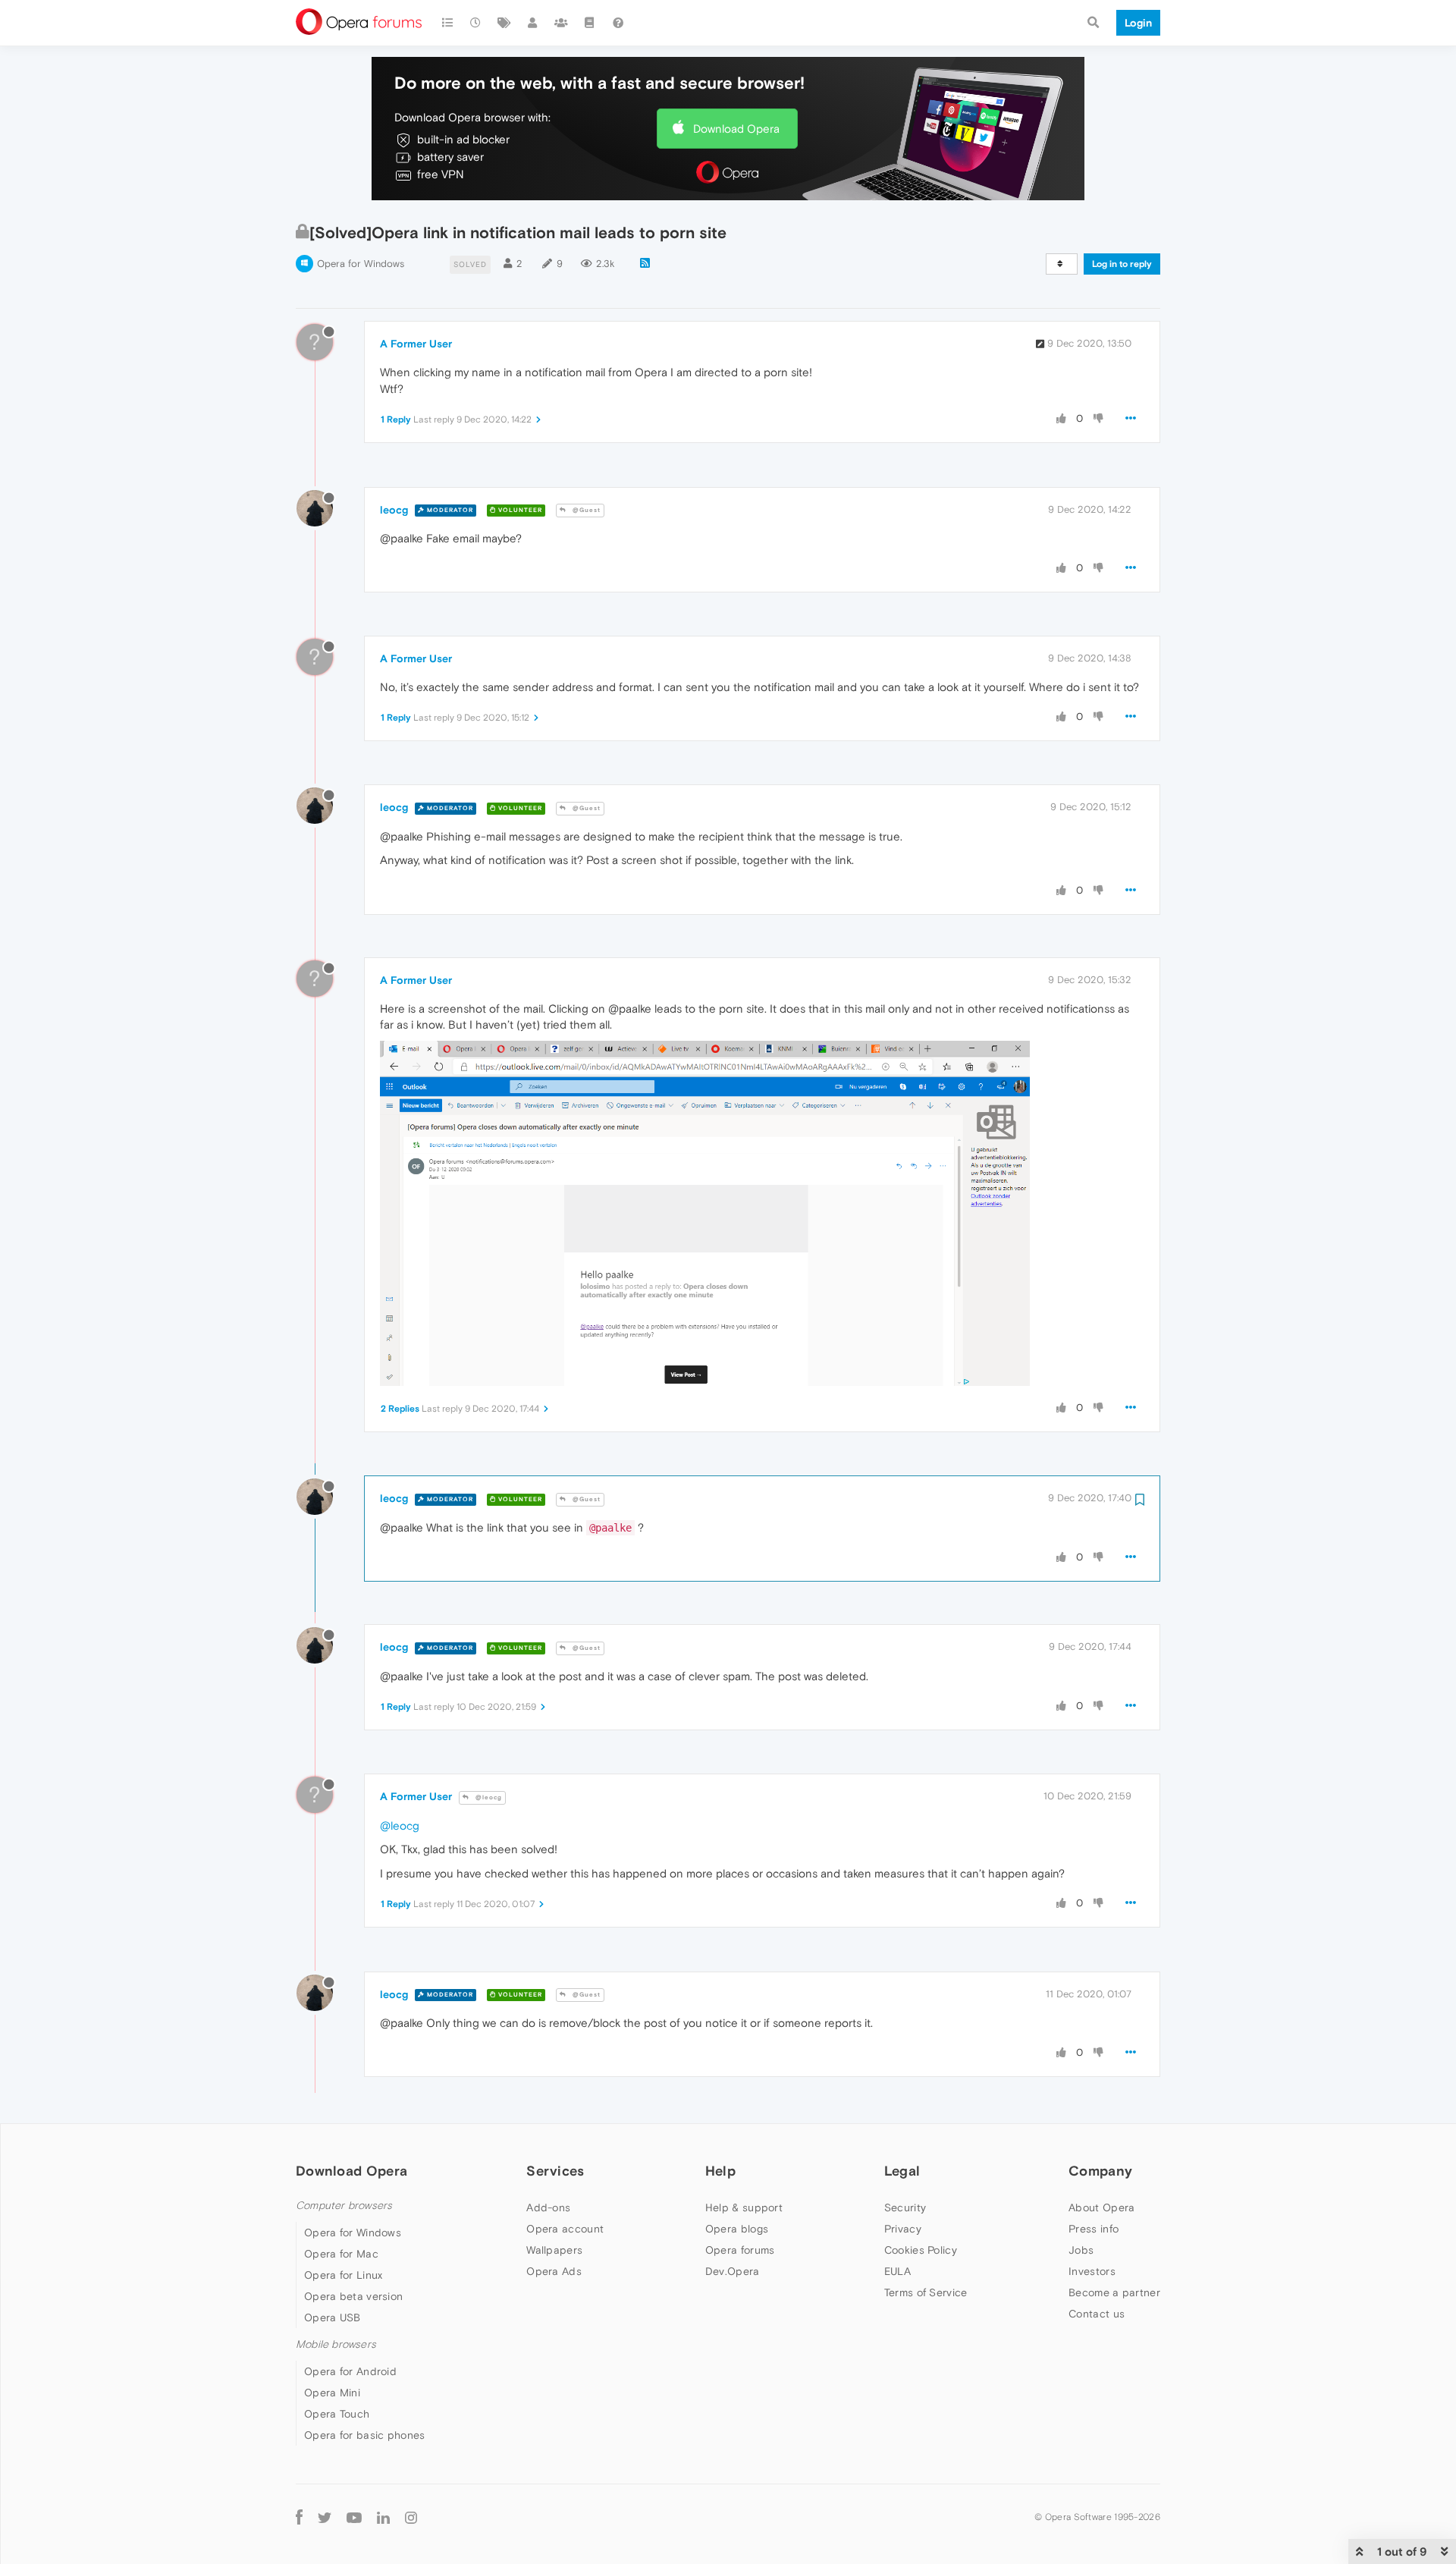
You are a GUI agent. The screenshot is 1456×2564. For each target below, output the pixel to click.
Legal (902, 2171)
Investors (1092, 2271)
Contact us (1097, 2314)
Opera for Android (350, 2371)
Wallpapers (554, 2250)
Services (555, 2171)
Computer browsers (344, 2206)
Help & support (744, 2207)
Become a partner (1114, 2292)
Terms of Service (926, 2292)
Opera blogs (737, 2229)
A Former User (416, 344)
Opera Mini (332, 2393)
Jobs (1081, 2250)
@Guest (585, 510)
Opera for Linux (344, 2275)
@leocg (488, 1797)
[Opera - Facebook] (299, 2517)
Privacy (903, 2229)
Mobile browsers (336, 2344)
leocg (394, 510)
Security (905, 2207)
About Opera (1101, 2207)
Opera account (565, 2229)
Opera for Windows (361, 264)
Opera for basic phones (365, 2435)
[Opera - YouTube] (354, 2517)
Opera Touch (337, 2414)
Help (720, 2171)
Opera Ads (554, 2271)
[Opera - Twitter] (325, 2517)
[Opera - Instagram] (411, 2517)
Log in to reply (1122, 264)
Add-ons (548, 2207)
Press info (1094, 2229)
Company (1100, 2171)
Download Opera (736, 129)
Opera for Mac (341, 2254)
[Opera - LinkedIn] (383, 2517)
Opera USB (333, 2317)
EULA (897, 2271)
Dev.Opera (733, 2271)
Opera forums (740, 2250)
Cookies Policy (921, 2250)
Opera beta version (353, 2296)
